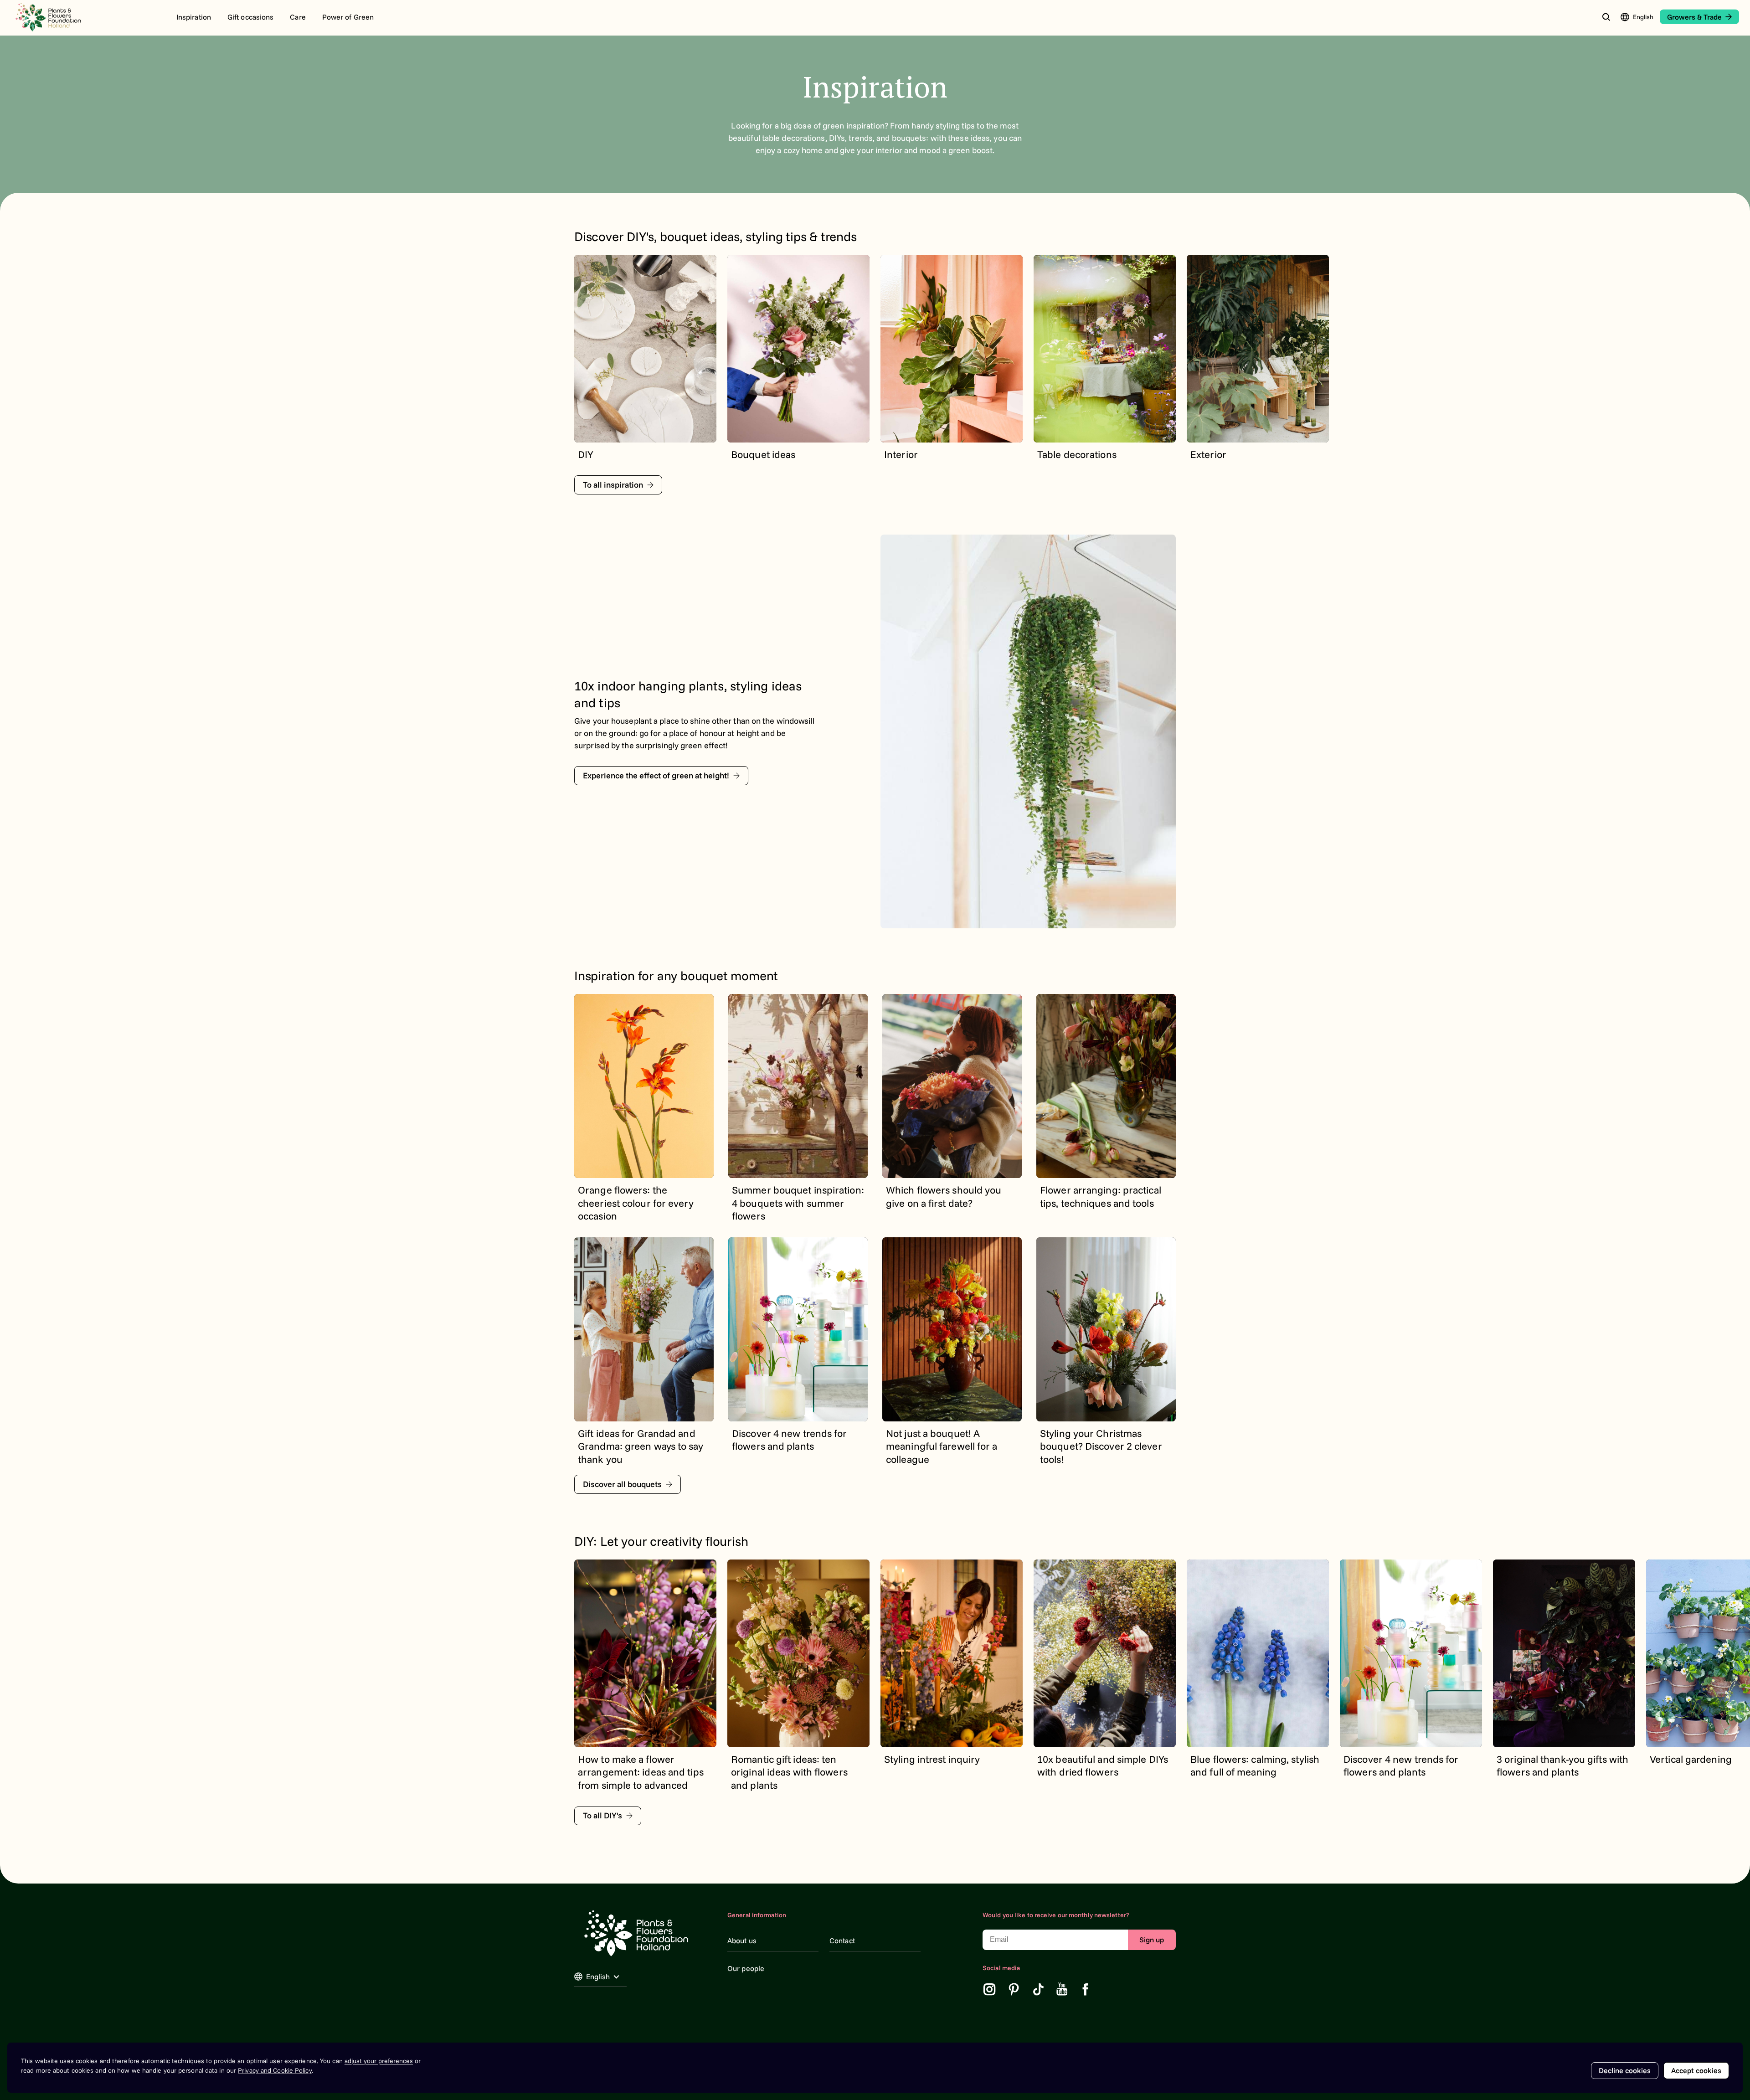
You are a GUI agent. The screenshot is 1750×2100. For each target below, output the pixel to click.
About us (742, 1940)
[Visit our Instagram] (989, 1989)
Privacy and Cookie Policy (275, 2070)
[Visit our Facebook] (1086, 1989)
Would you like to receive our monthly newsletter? (1056, 1915)
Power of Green (348, 17)
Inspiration (194, 17)
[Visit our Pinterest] (1014, 1989)
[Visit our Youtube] (1062, 1989)
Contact (842, 1940)
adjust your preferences (379, 2061)
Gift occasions (250, 17)
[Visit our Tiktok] (1039, 1989)
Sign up (1152, 1940)
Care (298, 17)
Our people (746, 1968)
